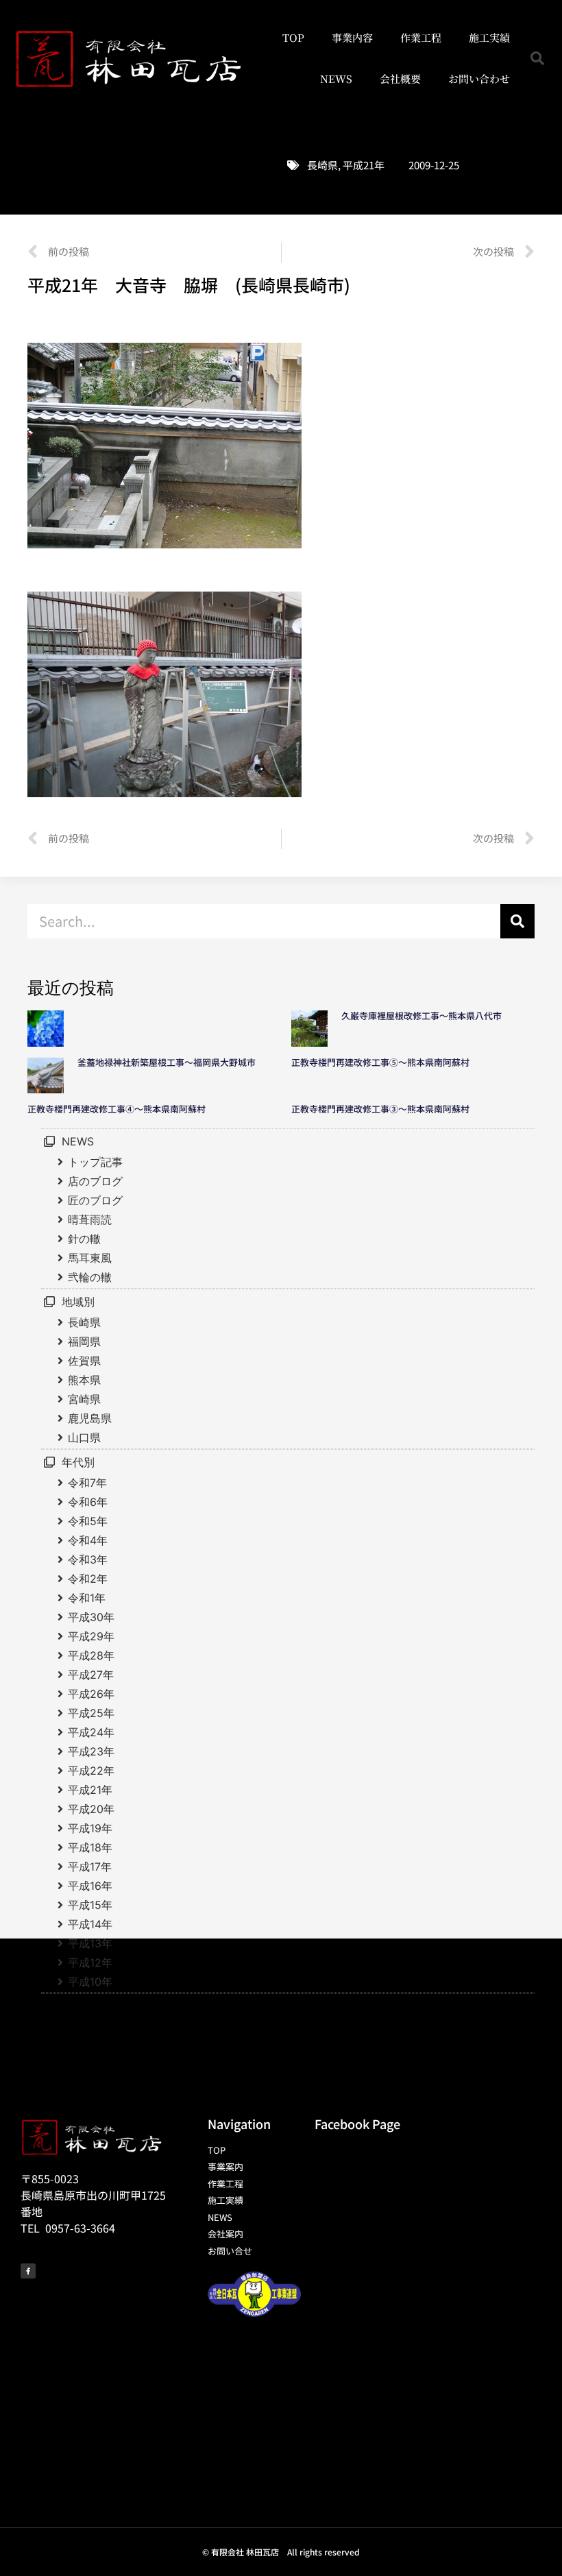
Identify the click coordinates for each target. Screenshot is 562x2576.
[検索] (517, 921)
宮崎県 (84, 1399)
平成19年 (90, 1828)
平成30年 (91, 1617)
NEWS (336, 78)
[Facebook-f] (28, 2271)
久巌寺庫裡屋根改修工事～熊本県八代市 (422, 1016)
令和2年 (88, 1579)
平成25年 (91, 1713)
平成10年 (90, 1982)
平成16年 (90, 1886)
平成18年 (90, 1847)
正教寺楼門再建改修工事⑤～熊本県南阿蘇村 (380, 1062)
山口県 (84, 1437)
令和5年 (88, 1521)
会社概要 (400, 78)
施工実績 (489, 37)
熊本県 (84, 1380)
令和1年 (87, 1598)
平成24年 (91, 1732)
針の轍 (84, 1239)
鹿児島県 (90, 1418)
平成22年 (91, 1771)
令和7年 (87, 1483)
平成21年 (364, 165)
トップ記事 (95, 1162)
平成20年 (91, 1809)
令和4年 (88, 1540)
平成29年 (91, 1636)
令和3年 (88, 1559)
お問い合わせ (479, 78)
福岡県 (84, 1341)
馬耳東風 (90, 1258)
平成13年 (90, 1943)
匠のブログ (95, 1200)
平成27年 (91, 1675)
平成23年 (91, 1751)
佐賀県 (84, 1361)
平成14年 (90, 1924)
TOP (293, 37)
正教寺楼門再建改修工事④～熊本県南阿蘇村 (117, 1109)
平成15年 (90, 1905)
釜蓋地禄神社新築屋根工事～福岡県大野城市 (167, 1062)
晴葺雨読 (90, 1219)
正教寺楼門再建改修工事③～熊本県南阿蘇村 (380, 1109)
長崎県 (322, 165)
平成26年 (91, 1694)
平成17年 (90, 1867)
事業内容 (352, 37)
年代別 (78, 1462)
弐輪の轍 (90, 1277)
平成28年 (91, 1655)
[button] (537, 58)
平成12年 (90, 1963)
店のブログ (95, 1181)
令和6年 (88, 1502)
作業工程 (421, 37)
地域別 (78, 1302)
